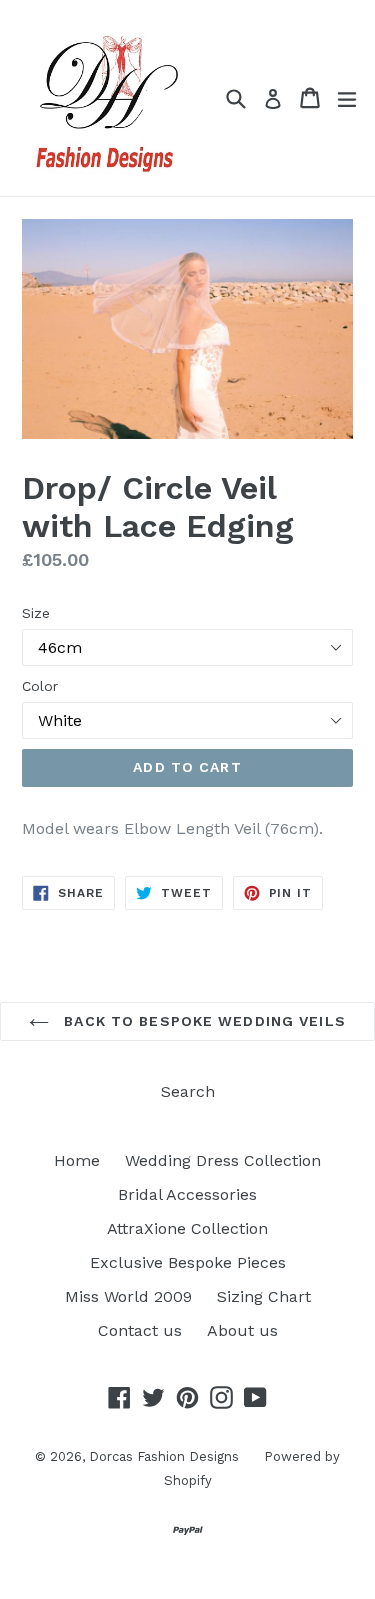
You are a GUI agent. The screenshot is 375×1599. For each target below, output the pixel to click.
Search (188, 1091)
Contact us (140, 1330)
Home (77, 1160)
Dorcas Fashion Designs (164, 1456)
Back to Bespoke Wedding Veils (202, 1021)
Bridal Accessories (187, 1194)
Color (40, 686)
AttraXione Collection (187, 1228)
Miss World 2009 (128, 1296)
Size (36, 613)
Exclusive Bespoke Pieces (188, 1262)
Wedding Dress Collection (223, 1160)
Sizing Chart (264, 1296)
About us (242, 1330)
